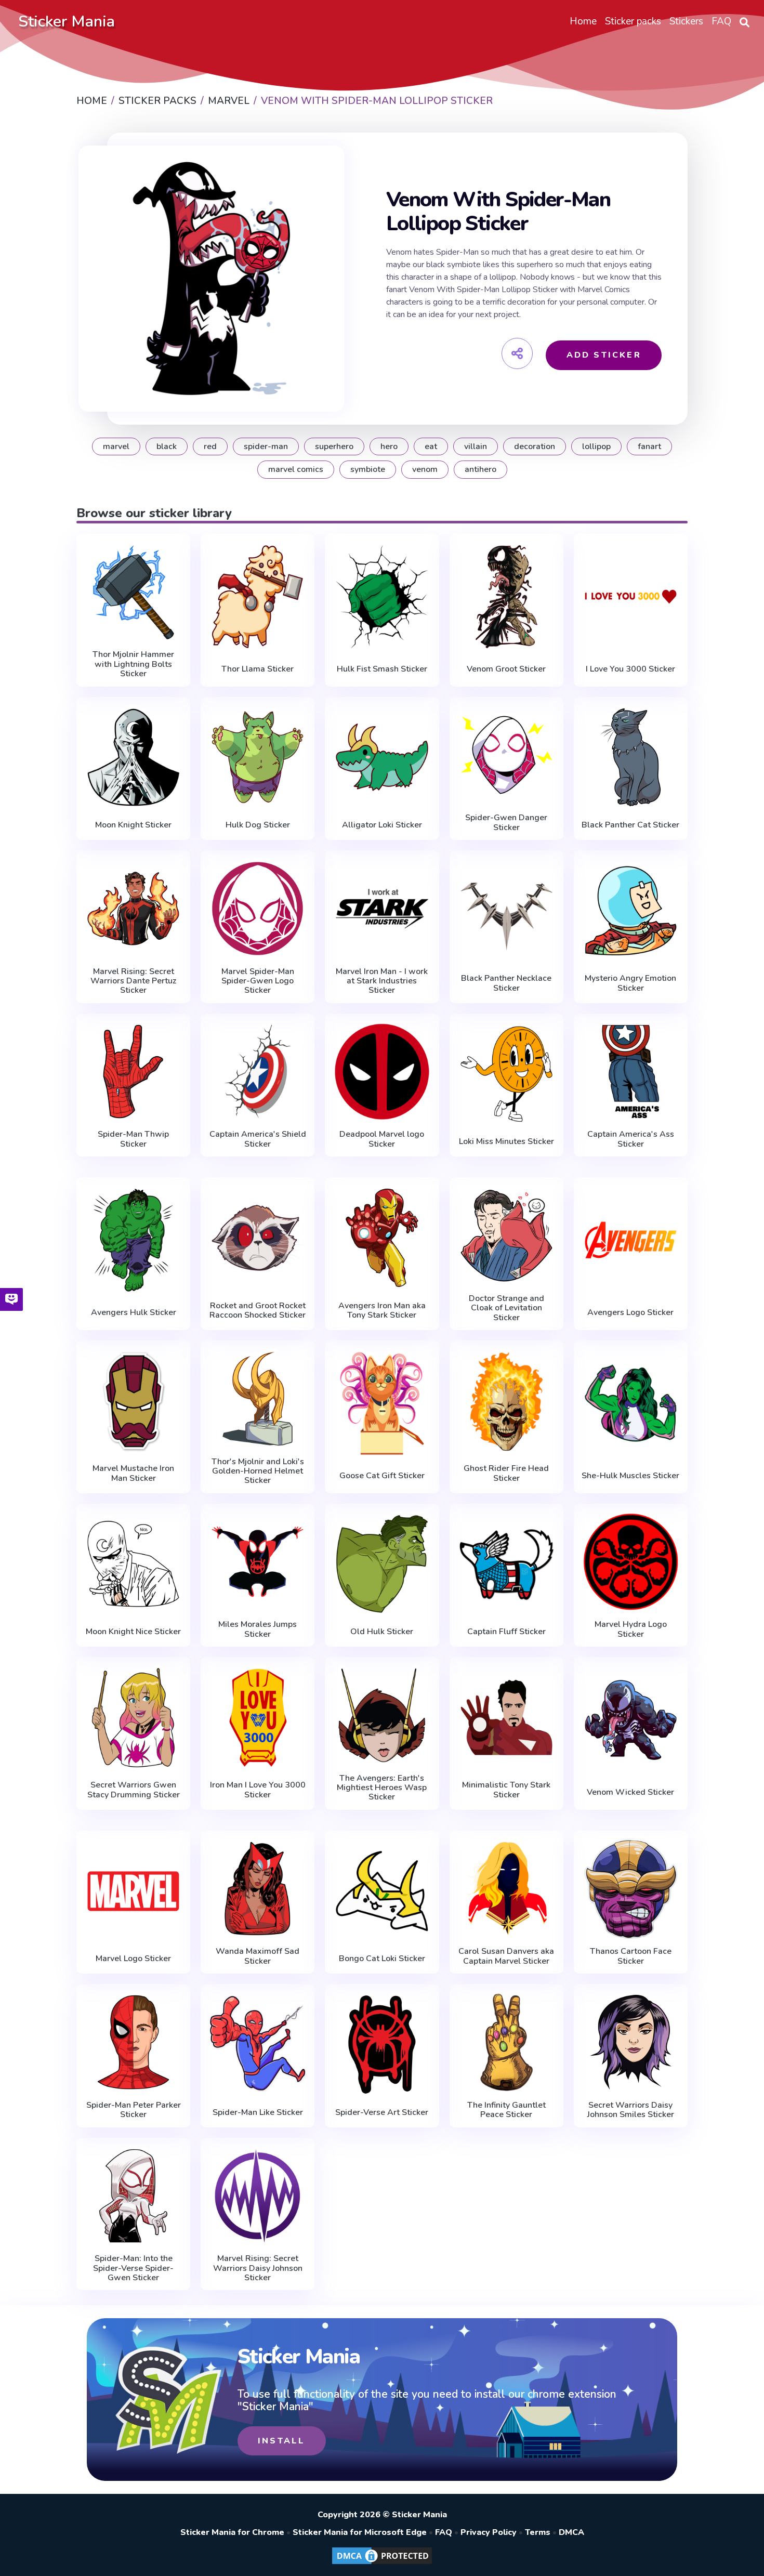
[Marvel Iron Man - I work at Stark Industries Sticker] (382, 909)
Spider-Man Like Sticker (258, 2112)
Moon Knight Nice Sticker (133, 1632)
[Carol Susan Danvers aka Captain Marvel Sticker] (506, 1889)
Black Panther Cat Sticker (630, 825)
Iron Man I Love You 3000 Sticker (258, 1790)
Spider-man (266, 446)
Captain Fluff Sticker (506, 1632)
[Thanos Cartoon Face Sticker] (631, 1889)
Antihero (480, 469)
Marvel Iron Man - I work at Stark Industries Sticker (382, 981)
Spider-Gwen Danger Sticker (506, 823)
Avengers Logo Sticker (630, 1312)
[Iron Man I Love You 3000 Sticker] (258, 1718)
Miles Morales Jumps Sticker (258, 1629)
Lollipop (596, 446)
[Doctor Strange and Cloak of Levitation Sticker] (506, 1236)
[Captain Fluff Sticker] (506, 1564)
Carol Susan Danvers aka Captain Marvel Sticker (506, 1956)
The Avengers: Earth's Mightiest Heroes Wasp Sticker (382, 1788)
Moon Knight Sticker (133, 825)
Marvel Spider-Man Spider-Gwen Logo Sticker (258, 981)
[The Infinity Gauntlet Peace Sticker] (506, 2042)
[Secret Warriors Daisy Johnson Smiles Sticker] (631, 2042)
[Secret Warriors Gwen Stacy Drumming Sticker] (133, 1718)
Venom (425, 469)
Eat (431, 446)
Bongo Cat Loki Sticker (382, 1959)
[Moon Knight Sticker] (133, 758)
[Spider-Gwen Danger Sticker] (506, 755)
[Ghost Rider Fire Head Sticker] (506, 1401)
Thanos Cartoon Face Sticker (631, 1956)
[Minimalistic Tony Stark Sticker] (506, 1718)
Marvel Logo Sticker (133, 1959)
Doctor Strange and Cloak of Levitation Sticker (506, 1308)
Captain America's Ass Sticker (631, 1139)
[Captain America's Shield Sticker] (258, 1072)
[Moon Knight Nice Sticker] (133, 1564)
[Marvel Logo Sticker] (133, 1891)
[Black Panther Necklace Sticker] (506, 911)
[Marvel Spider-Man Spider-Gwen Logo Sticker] (258, 909)
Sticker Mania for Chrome (232, 2532)
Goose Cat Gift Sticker (382, 1476)
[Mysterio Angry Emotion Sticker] (631, 911)
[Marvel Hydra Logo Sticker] (631, 1562)
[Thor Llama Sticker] (258, 597)
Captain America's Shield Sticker (258, 1139)
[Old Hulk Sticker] (382, 1564)
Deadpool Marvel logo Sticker (382, 1139)
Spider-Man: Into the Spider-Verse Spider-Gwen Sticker (133, 2268)
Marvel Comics (296, 469)
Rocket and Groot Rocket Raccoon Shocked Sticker (258, 1311)
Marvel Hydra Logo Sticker (631, 1629)
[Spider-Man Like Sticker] (258, 2045)
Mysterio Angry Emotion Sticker (630, 983)
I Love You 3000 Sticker (630, 669)
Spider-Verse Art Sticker (382, 2112)
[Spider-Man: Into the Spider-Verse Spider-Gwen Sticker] (133, 2196)
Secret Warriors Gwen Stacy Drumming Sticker (134, 1790)
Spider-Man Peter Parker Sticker (134, 2110)
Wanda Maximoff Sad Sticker (258, 1956)
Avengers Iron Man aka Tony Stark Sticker (382, 1311)
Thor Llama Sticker (258, 669)
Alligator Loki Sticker (382, 825)
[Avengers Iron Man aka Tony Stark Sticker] (382, 1238)
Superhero (334, 446)
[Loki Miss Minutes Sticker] (506, 1074)
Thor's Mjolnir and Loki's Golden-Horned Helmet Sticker (258, 1471)
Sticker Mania (67, 22)
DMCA (571, 2532)
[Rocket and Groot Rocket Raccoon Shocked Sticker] (258, 1238)
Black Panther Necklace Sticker (506, 983)
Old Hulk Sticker (382, 1632)
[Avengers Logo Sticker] (631, 1240)
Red (210, 446)
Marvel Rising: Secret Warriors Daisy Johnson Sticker (258, 2268)
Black (167, 446)
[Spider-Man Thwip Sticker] (133, 1072)
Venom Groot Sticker (506, 669)
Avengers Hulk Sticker (134, 1312)
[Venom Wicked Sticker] (631, 1720)
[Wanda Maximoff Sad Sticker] (258, 1889)
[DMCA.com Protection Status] (382, 2564)
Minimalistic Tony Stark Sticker (506, 1790)
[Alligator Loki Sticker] (382, 758)
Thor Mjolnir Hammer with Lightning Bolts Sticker (133, 664)
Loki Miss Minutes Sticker (506, 1141)
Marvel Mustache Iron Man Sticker (133, 1473)
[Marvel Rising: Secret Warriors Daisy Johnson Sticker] (258, 2196)
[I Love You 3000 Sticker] (631, 597)
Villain (476, 446)
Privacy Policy (489, 2532)
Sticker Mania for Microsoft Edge (360, 2532)
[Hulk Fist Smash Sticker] (382, 597)
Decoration (535, 446)
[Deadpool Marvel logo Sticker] (382, 1072)
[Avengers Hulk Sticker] (133, 1240)
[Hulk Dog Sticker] (258, 758)
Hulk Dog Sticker (258, 825)
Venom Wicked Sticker (630, 1792)
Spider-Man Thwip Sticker (133, 1139)
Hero (389, 446)
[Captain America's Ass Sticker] (631, 1072)
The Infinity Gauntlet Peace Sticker (506, 2110)
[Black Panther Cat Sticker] (631, 758)
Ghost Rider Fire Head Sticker (506, 1473)
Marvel (116, 446)
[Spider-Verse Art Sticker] (382, 2045)
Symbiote (368, 469)
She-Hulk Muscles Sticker (630, 1476)
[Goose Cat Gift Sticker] (382, 1403)
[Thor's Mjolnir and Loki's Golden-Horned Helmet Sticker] (258, 1399)
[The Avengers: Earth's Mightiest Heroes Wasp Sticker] (382, 1715)
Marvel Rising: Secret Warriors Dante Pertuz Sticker (133, 981)
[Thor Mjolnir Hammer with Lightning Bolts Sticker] (133, 592)
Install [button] (281, 2441)
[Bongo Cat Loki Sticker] (382, 1891)
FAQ (444, 2532)
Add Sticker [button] (604, 355)
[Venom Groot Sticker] (506, 597)
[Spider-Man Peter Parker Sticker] (133, 2042)
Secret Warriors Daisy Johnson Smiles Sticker (631, 2110)
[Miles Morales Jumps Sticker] (258, 1562)
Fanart (649, 446)
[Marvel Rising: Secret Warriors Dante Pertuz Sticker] (133, 909)
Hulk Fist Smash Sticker (382, 669)
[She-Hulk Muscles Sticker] (631, 1403)
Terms (538, 2532)
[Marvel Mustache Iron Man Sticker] (133, 1401)
